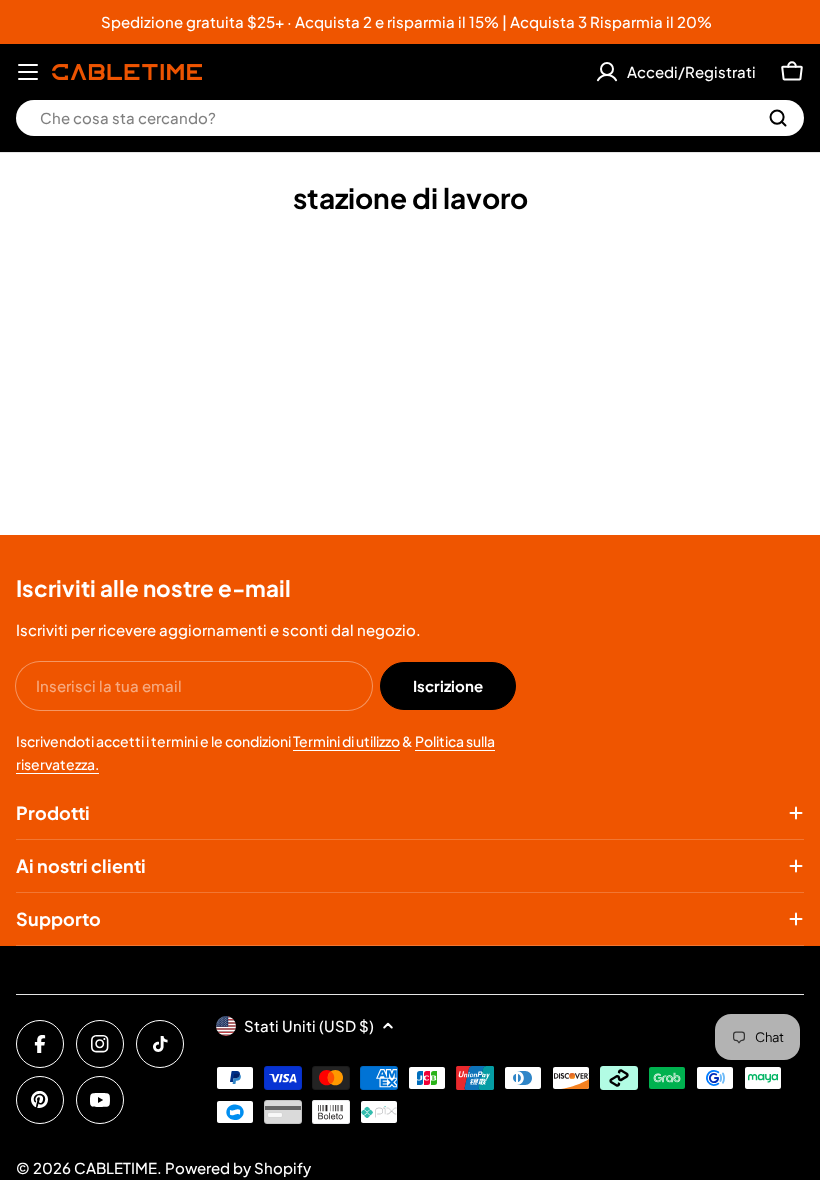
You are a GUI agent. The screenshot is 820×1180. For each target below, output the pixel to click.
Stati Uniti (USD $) (309, 1025)
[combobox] (410, 118)
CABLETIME (115, 1167)
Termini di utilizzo (346, 741)
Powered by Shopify (238, 1167)
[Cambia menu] (28, 72)
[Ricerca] (778, 118)
